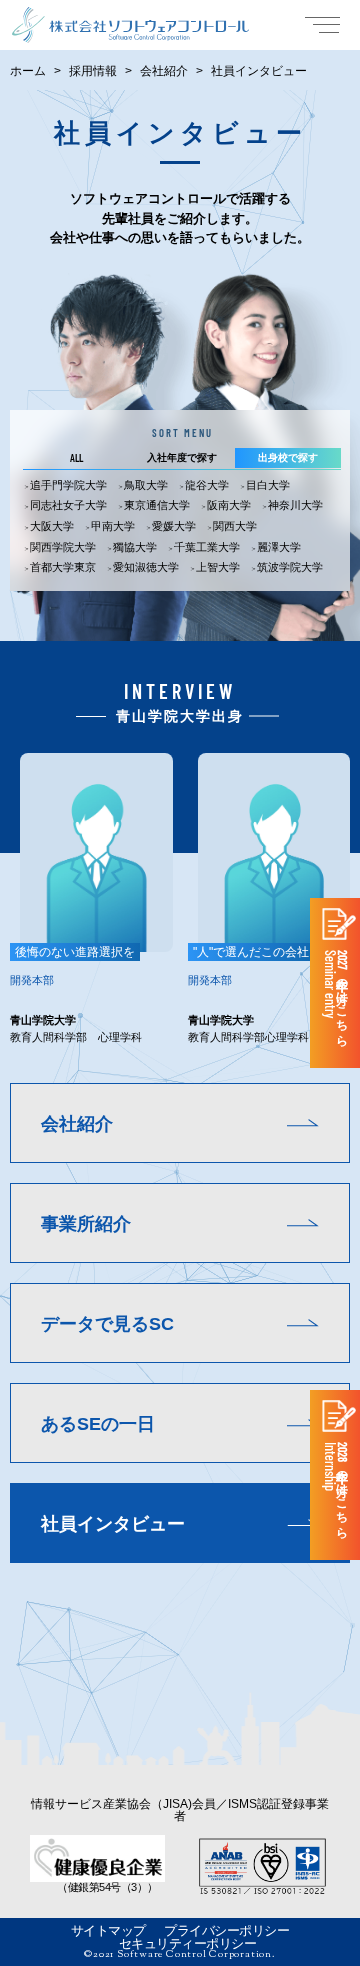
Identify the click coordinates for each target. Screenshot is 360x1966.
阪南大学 (229, 505)
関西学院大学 (63, 547)
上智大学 (218, 567)
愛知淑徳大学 (146, 567)
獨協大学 (135, 547)
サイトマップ (108, 1930)
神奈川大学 (295, 505)
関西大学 (235, 526)
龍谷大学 (207, 485)
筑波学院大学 (290, 567)
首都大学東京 (63, 567)
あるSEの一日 (98, 1424)
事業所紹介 (86, 1224)
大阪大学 (52, 526)
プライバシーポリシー (226, 1930)
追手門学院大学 (68, 485)
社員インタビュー (113, 1524)
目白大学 (268, 485)
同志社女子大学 (68, 505)
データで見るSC (107, 1324)
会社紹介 (164, 71)
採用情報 (93, 71)
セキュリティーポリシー (188, 1943)
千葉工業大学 (207, 547)
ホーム (28, 71)
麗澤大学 (279, 547)
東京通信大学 (157, 505)
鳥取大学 (146, 485)
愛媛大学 (174, 526)
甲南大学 (113, 526)
